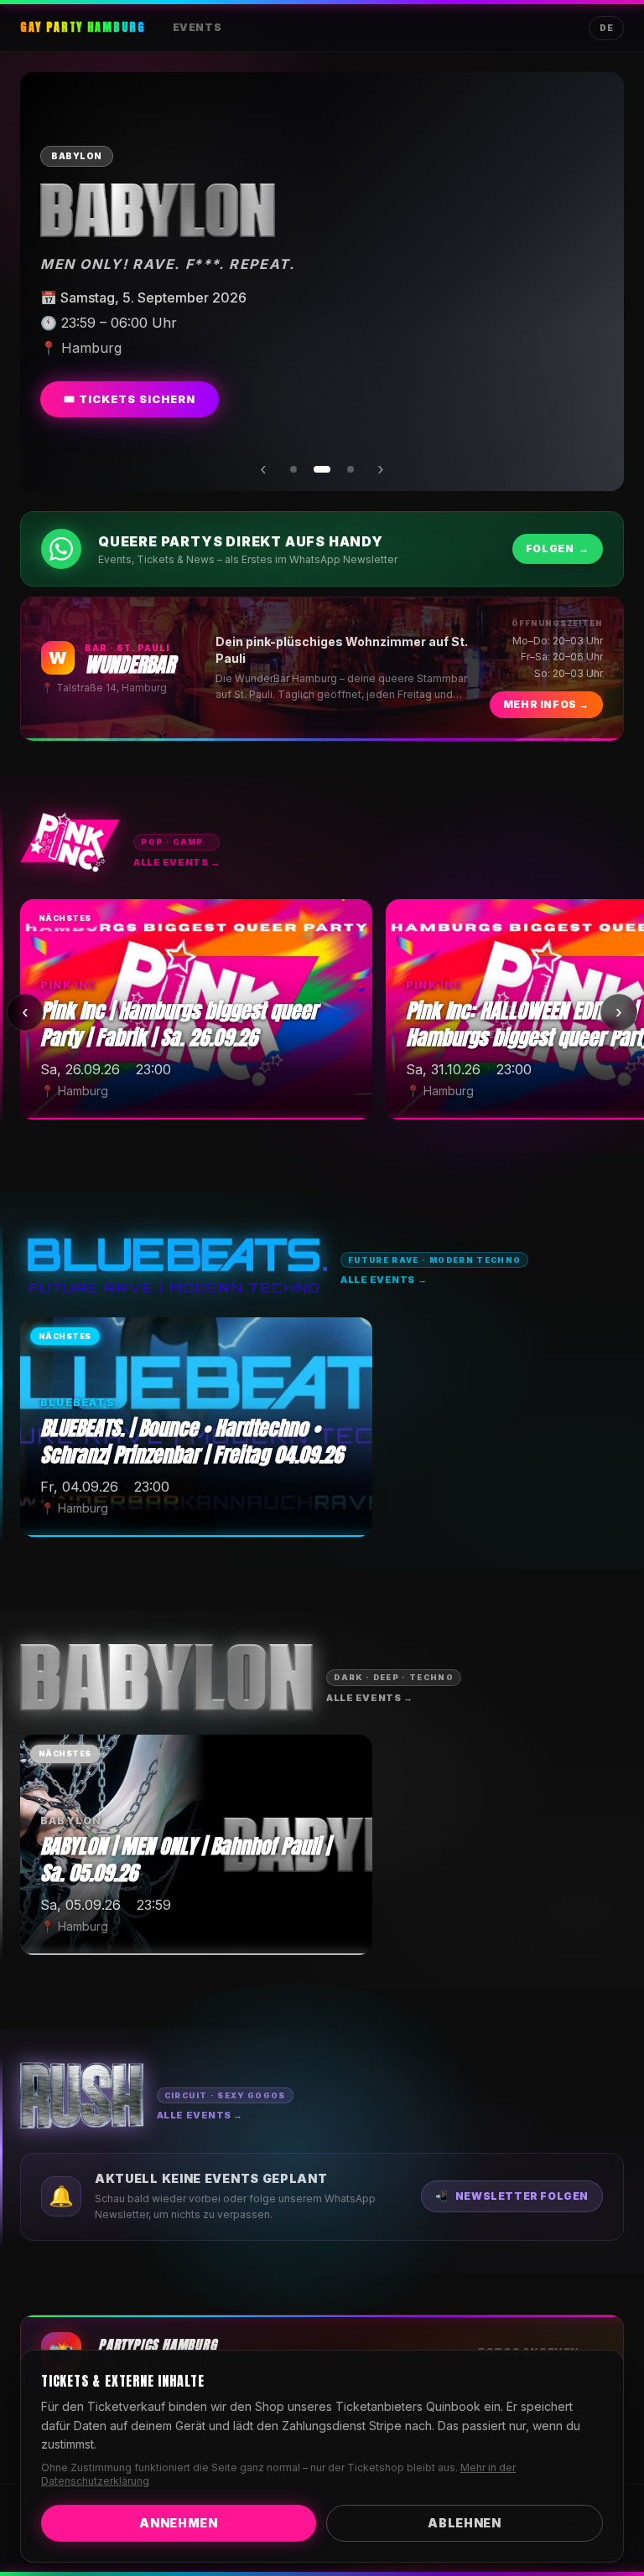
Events (197, 27)
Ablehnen (465, 2523)
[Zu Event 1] (293, 469)
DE (606, 28)
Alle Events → (177, 862)
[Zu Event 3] (351, 469)
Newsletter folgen (512, 2196)
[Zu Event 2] (322, 469)
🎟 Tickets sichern (130, 399)
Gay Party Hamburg (83, 28)
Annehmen (179, 2523)
